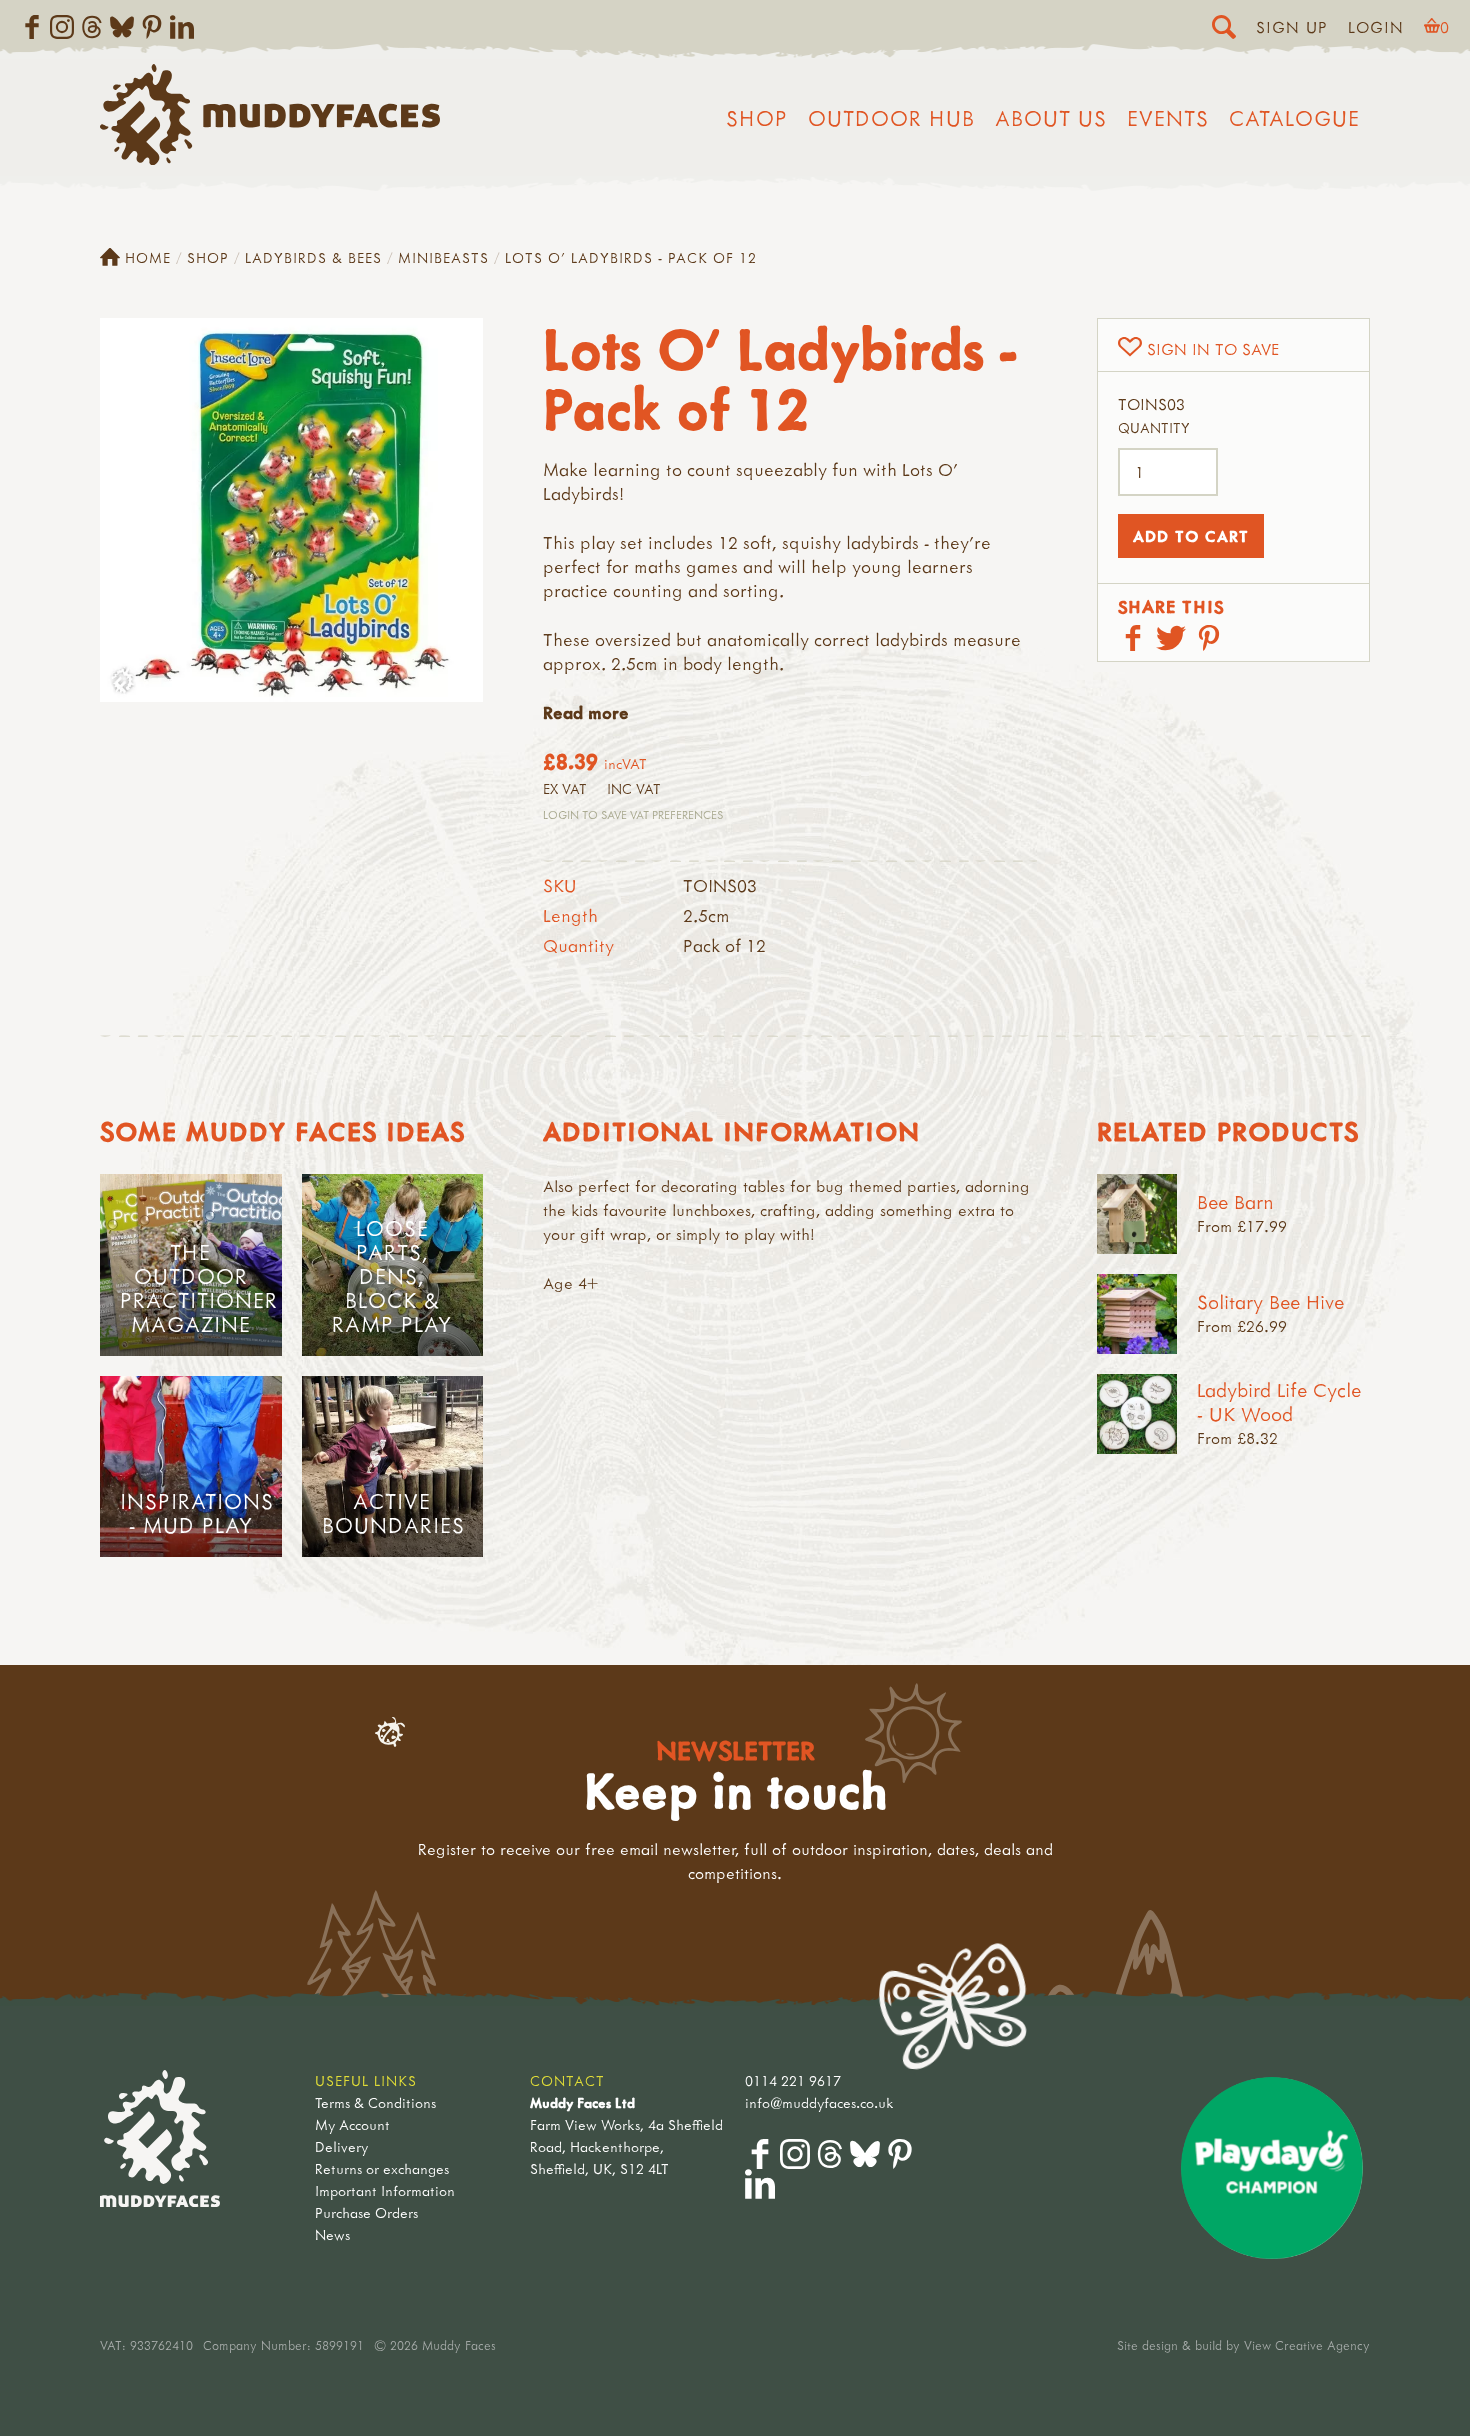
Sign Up (1292, 27)
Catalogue (1294, 118)
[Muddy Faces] (270, 159)
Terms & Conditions (375, 2102)
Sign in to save (1213, 349)
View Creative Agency (1307, 2345)
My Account (352, 2124)
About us (1051, 118)
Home (148, 257)
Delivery (341, 2146)
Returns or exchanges (382, 2168)
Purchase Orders (366, 2212)
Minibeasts (443, 257)
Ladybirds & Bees (313, 257)
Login (1376, 27)
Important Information (385, 2190)
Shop (757, 118)
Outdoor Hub (891, 118)
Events (1168, 118)
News (332, 2234)
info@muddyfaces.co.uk (819, 2102)
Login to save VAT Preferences (633, 814)
